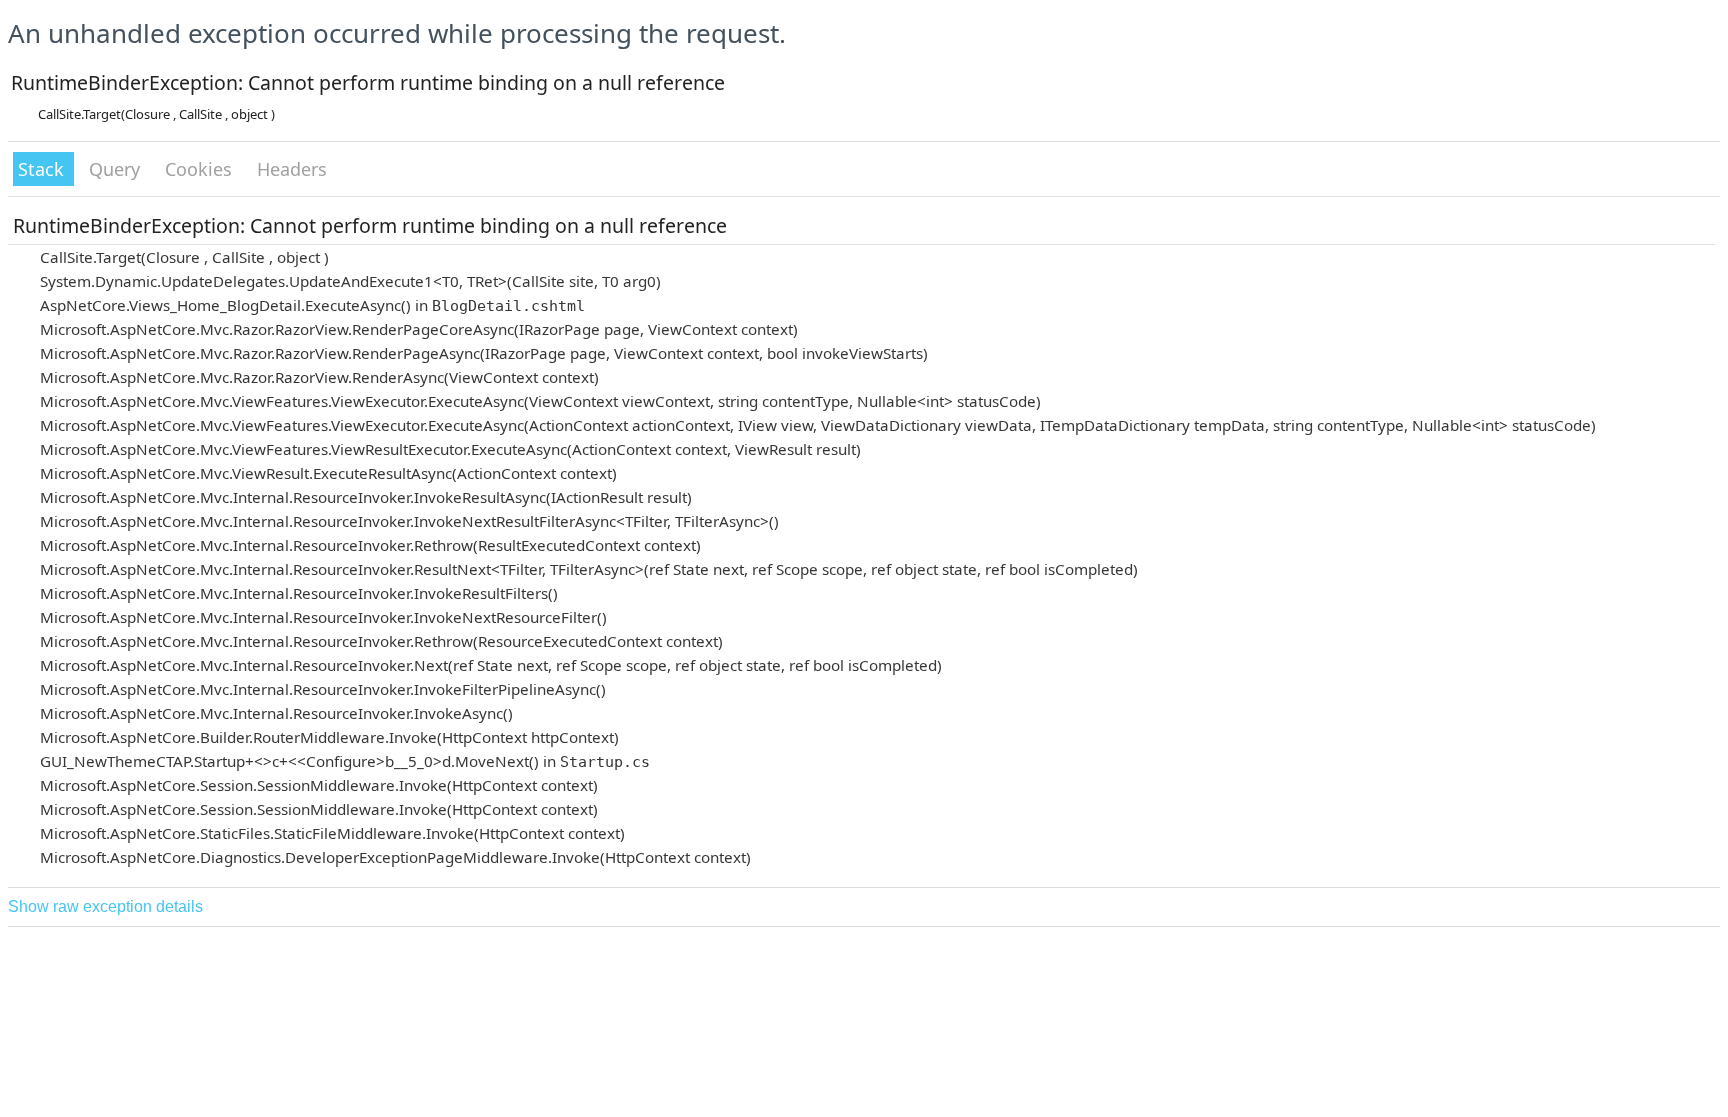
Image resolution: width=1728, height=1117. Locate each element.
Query (117, 169)
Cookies (201, 169)
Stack (43, 169)
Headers (292, 169)
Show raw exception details (105, 906)
